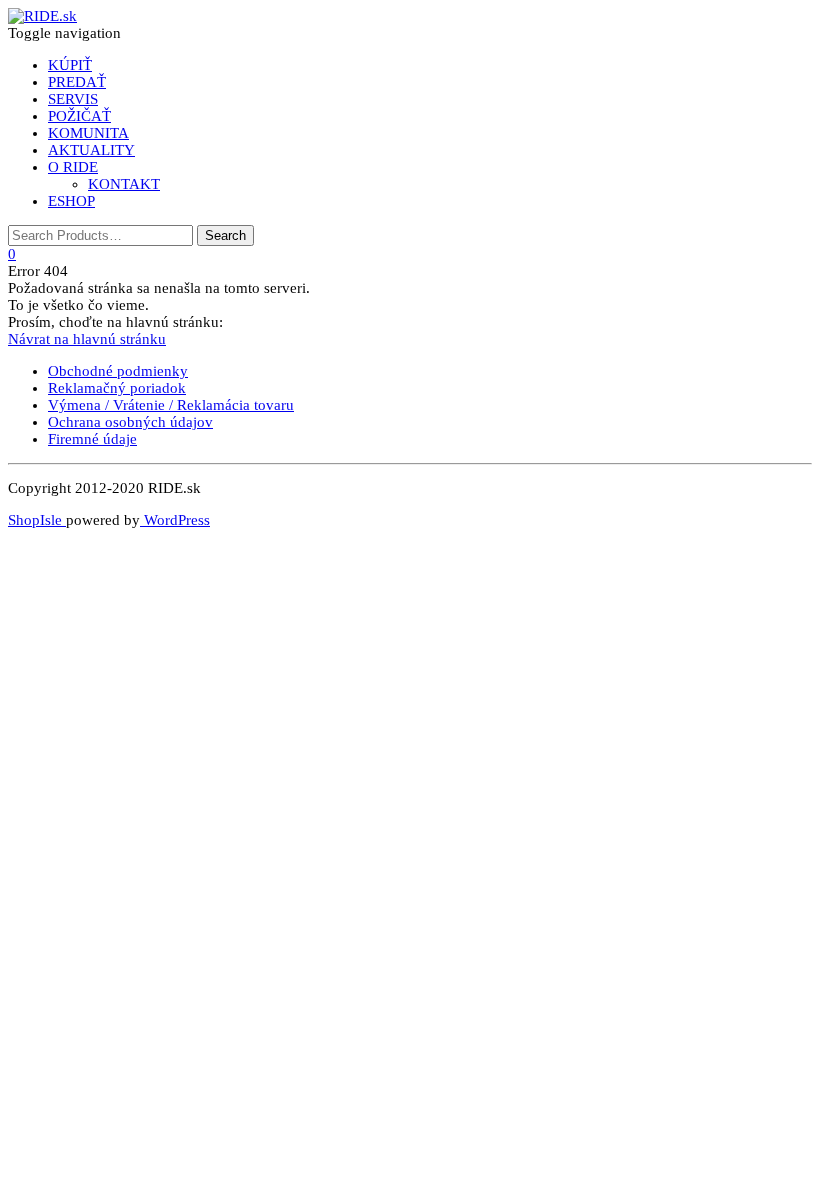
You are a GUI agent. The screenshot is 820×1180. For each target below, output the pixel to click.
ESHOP (71, 201)
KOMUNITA (88, 133)
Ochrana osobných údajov (130, 422)
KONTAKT (124, 184)
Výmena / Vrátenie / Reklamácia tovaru (171, 405)
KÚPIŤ (70, 65)
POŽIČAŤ (79, 116)
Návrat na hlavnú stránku (87, 339)
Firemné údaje (92, 439)
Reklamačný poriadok (117, 388)
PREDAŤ (77, 82)
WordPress (175, 520)
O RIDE (73, 167)
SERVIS (73, 99)
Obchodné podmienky (118, 371)
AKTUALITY (91, 150)
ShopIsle (37, 520)
